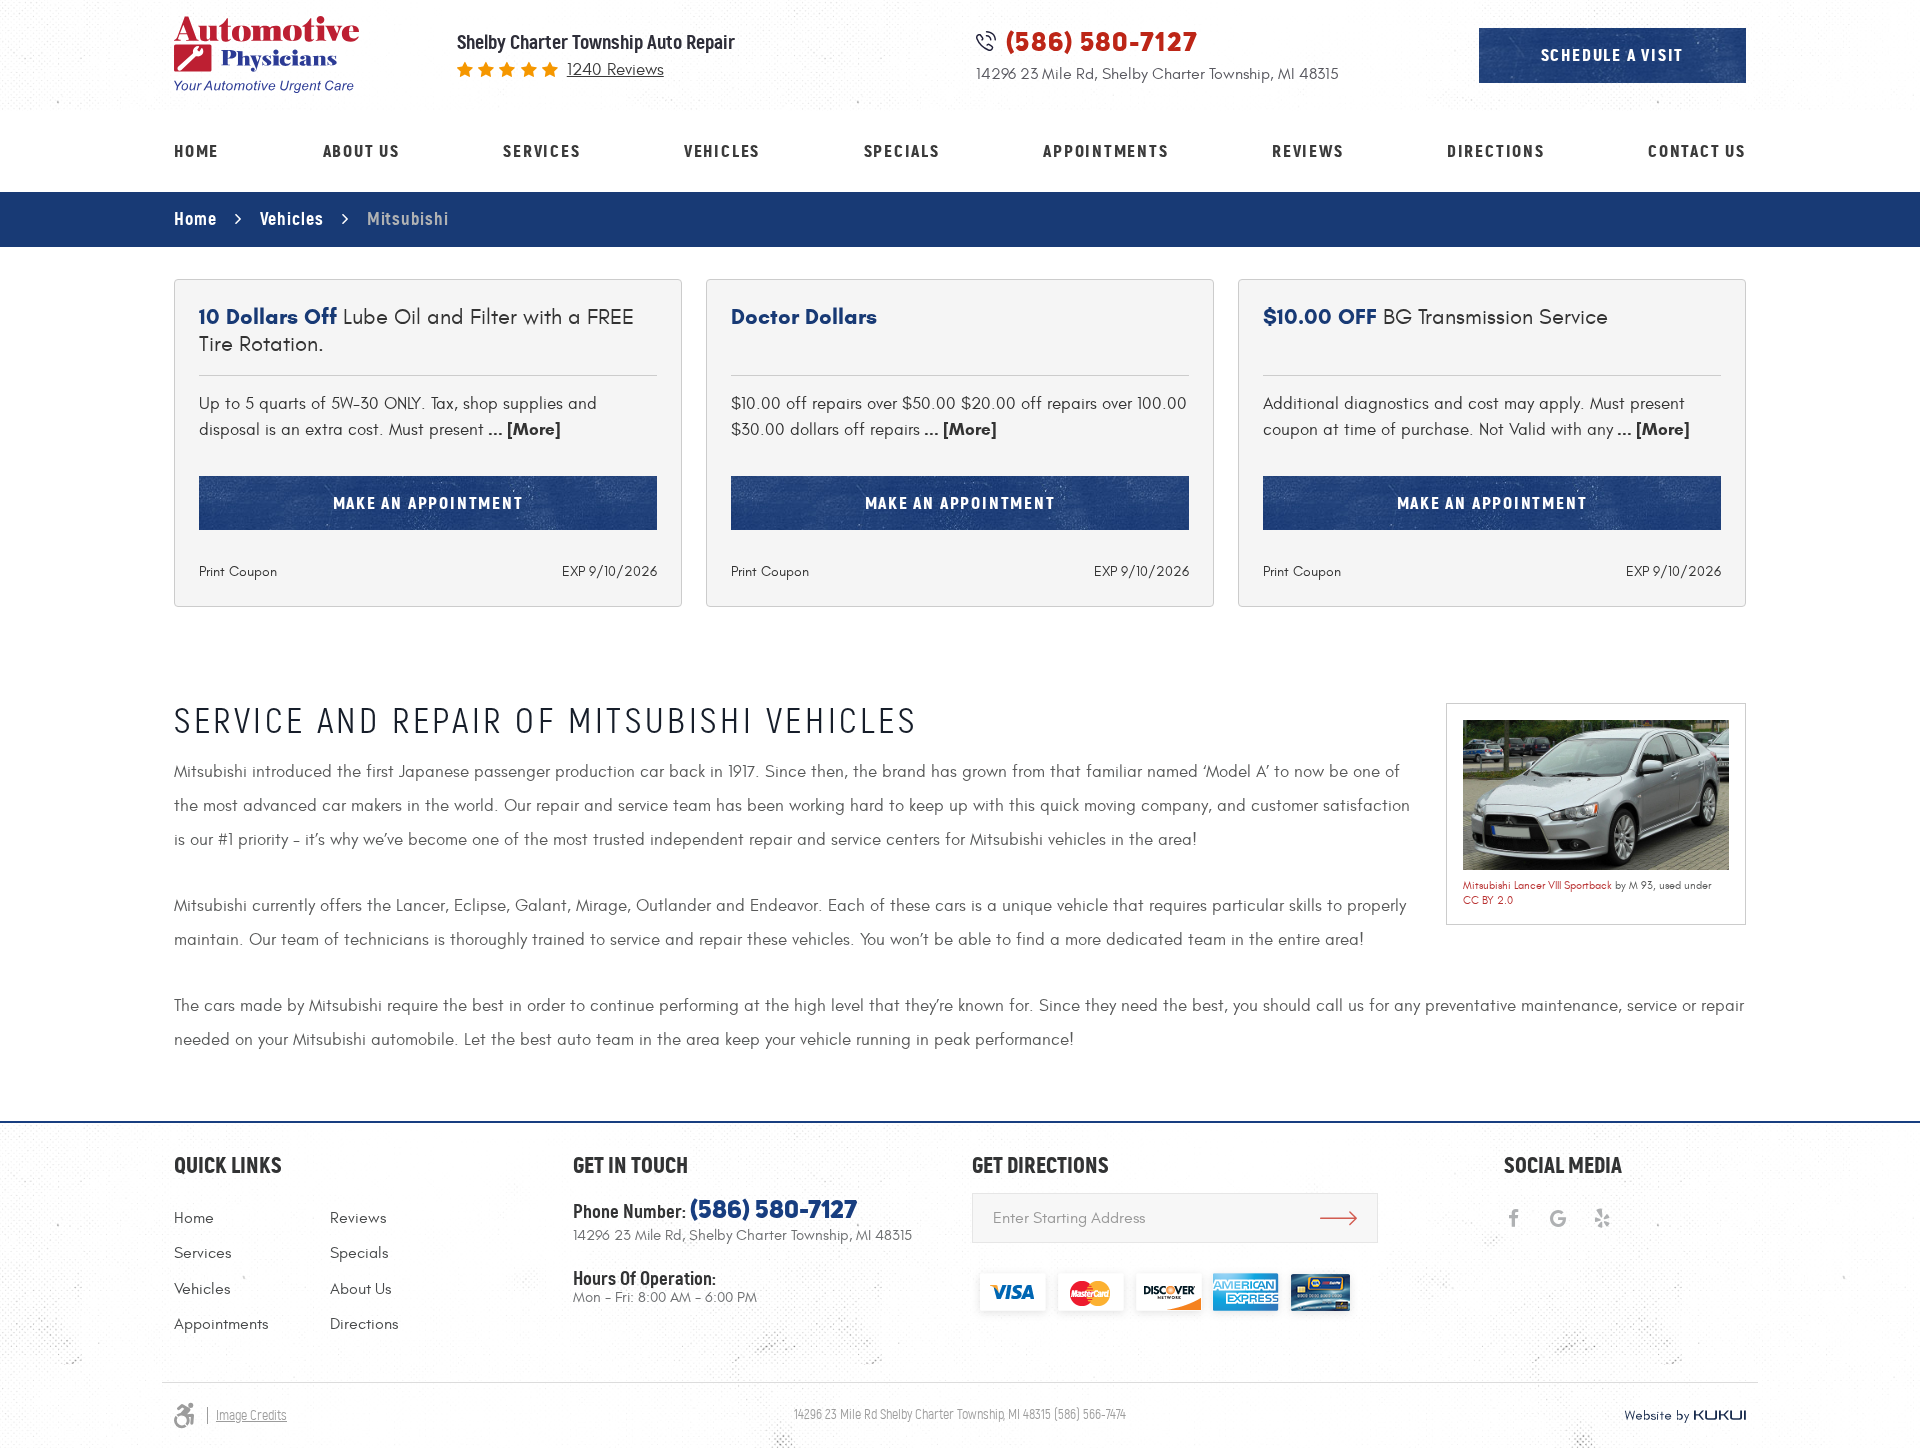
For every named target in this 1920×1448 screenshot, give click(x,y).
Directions (1496, 151)
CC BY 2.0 (1488, 900)
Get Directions (1338, 1218)
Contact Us (1697, 151)
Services (541, 151)
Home (196, 151)
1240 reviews (615, 70)
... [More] (522, 429)
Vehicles (722, 151)
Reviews (1308, 151)
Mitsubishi (408, 218)
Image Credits (251, 1415)
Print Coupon (238, 571)
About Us (361, 151)
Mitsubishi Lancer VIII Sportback (1537, 885)
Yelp (1602, 1219)
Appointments (1105, 151)
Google (1558, 1219)
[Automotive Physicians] (266, 54)
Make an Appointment (428, 503)
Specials (902, 151)
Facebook (1514, 1219)
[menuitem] (196, 151)
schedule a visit (1613, 55)
